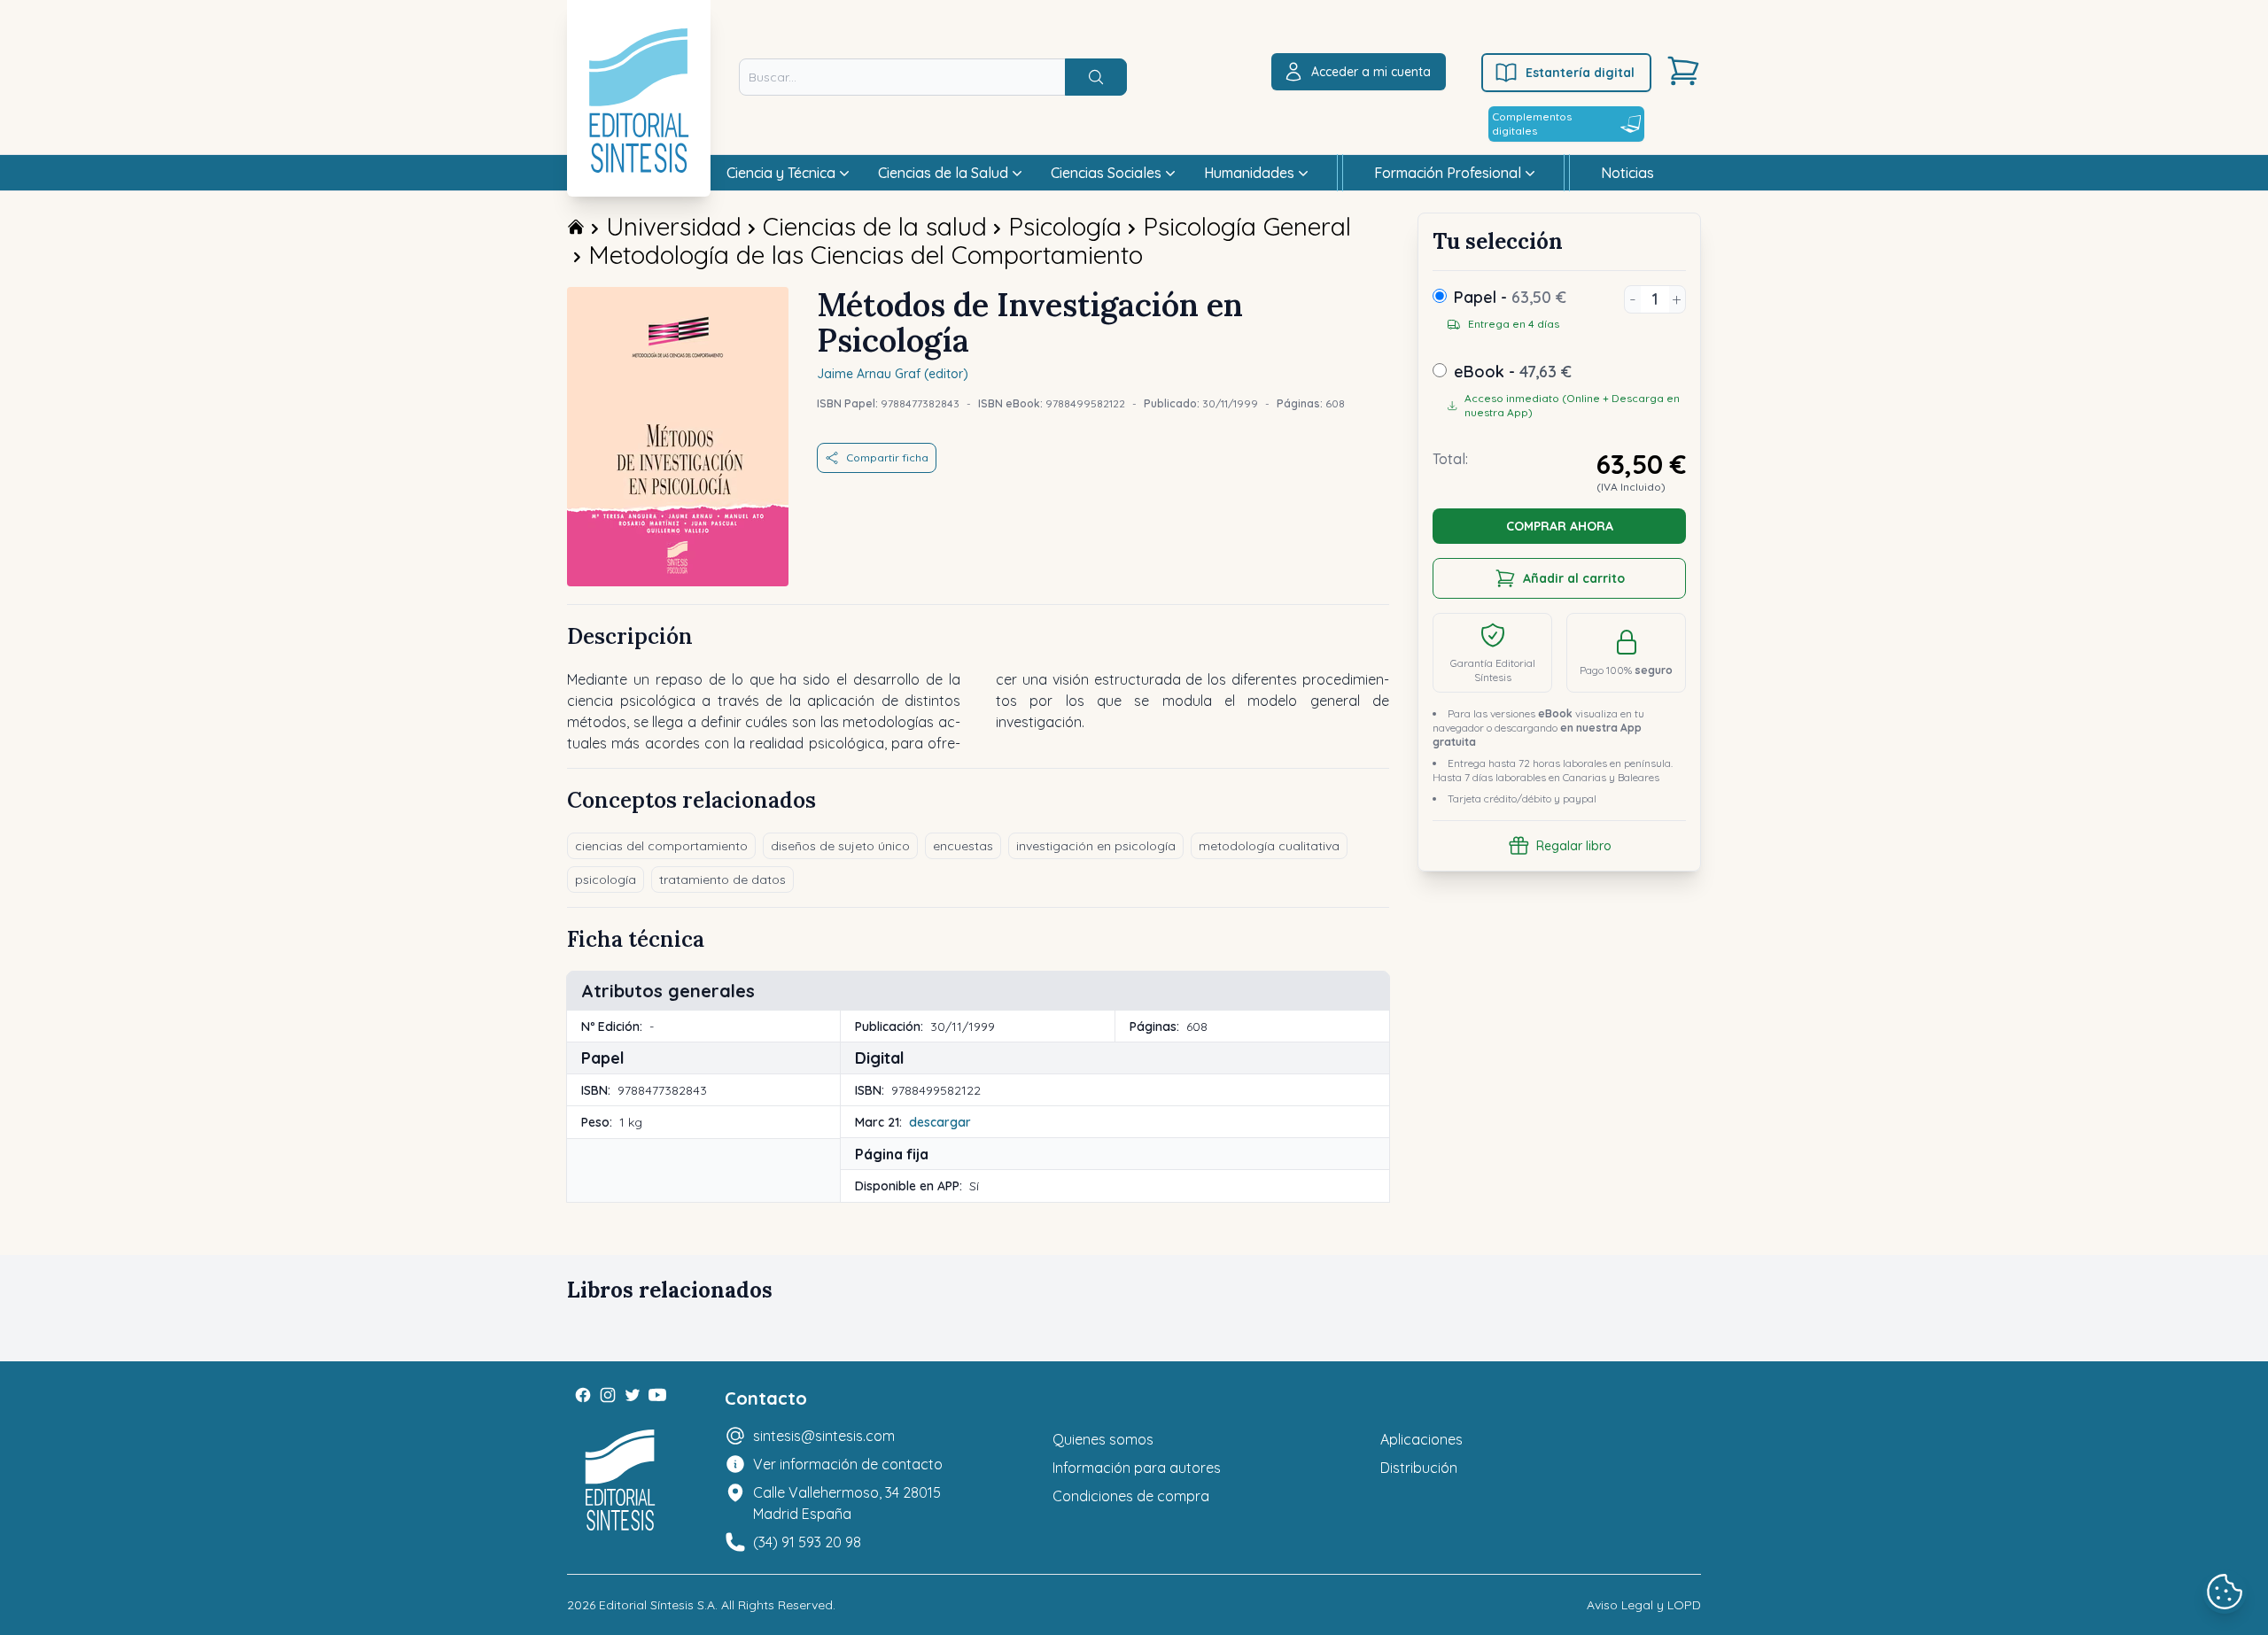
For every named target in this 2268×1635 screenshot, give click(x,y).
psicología (606, 879)
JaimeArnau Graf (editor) (893, 374)
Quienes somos (1103, 1439)
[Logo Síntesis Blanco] (620, 1480)
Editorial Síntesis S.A (657, 1605)
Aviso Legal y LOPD (1644, 1605)
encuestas (963, 846)
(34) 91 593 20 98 (807, 1542)
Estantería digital (1580, 73)
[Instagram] (608, 1395)
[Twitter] (633, 1395)
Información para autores (1137, 1468)
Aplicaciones (1421, 1439)
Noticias (1627, 173)
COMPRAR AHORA (1560, 526)
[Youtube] (657, 1395)
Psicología (1065, 226)
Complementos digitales (1532, 124)
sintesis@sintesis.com (824, 1436)
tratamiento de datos (722, 879)
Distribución (1419, 1468)
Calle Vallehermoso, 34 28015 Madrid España (847, 1503)
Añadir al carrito (1574, 578)
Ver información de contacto (848, 1464)
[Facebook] (583, 1395)
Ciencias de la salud (875, 226)
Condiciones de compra (1131, 1496)
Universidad (674, 226)
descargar (940, 1122)
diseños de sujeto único (840, 846)
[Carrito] (1683, 71)
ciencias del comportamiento (661, 846)
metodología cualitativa (1269, 846)
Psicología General (1247, 226)
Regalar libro (1574, 846)
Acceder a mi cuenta (1371, 72)
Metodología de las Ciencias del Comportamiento (866, 255)
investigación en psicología (1096, 846)
